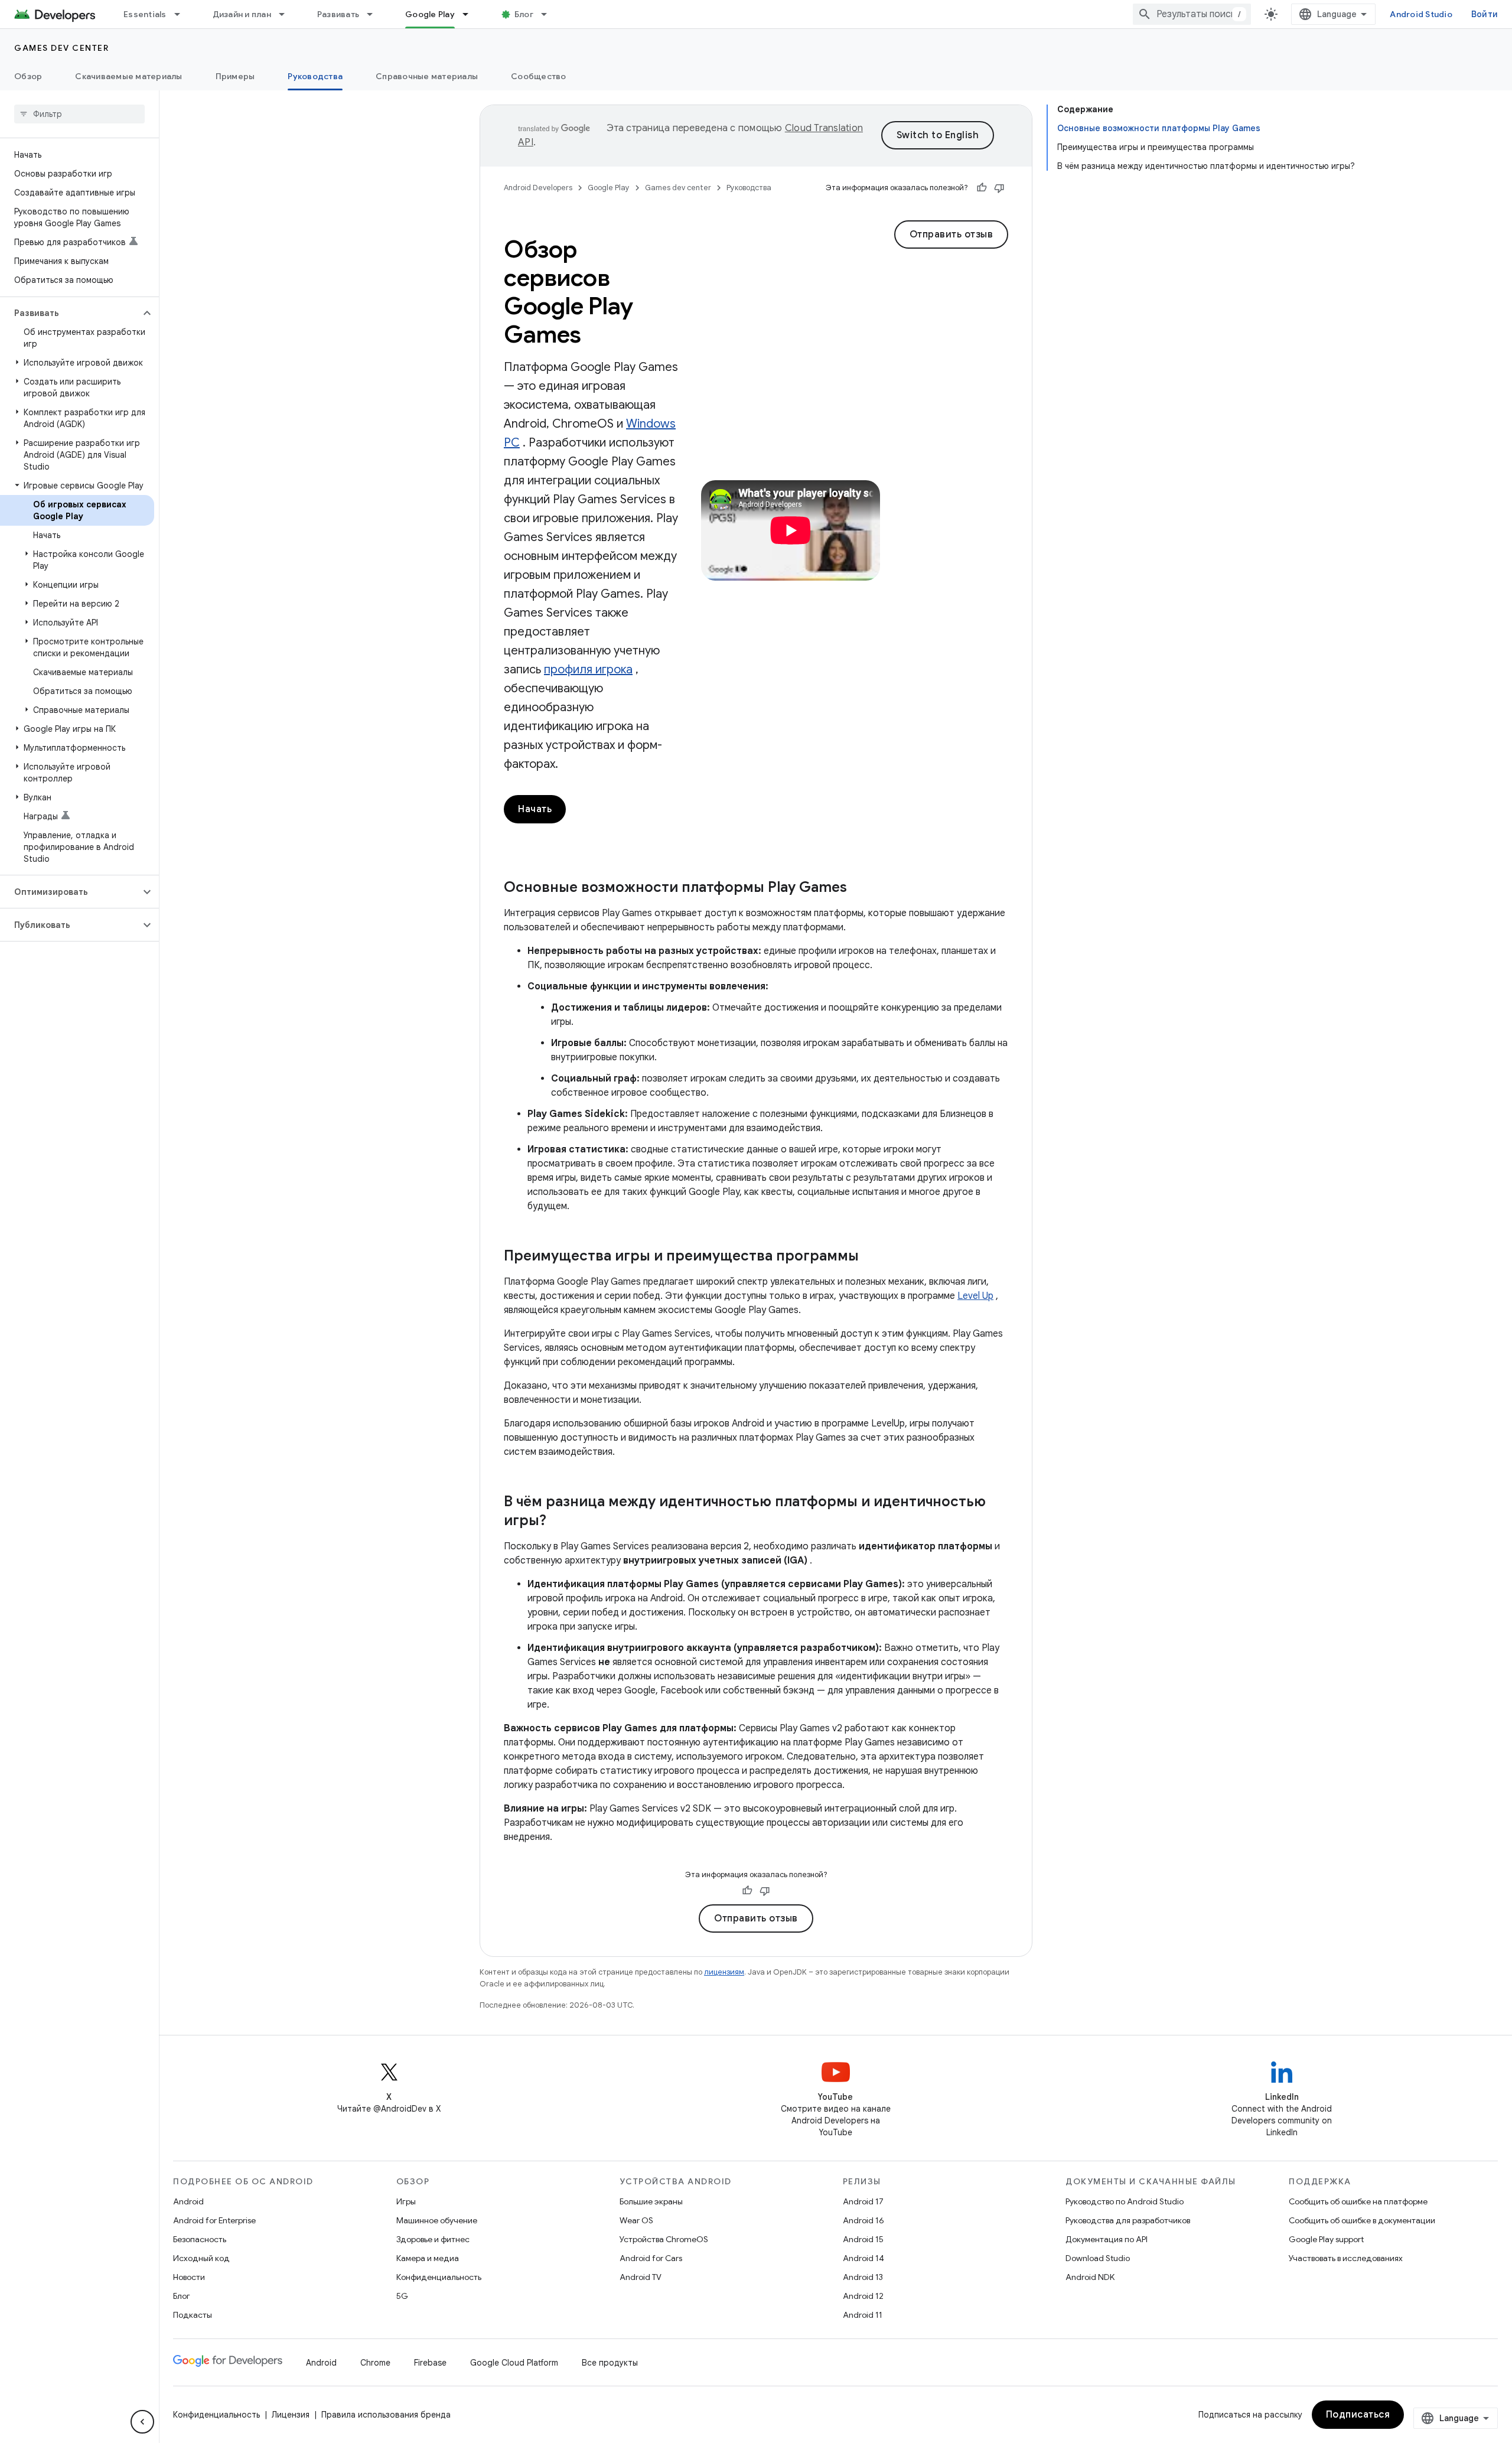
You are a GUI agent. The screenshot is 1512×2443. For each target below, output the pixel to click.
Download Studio (1098, 2258)
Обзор (28, 76)
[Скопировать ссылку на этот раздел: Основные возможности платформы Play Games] (859, 888)
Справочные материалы (427, 76)
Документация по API (1107, 2239)
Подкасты (193, 2315)
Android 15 (863, 2239)
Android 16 (863, 2220)
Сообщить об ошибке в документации (1362, 2220)
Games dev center (61, 48)
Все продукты (610, 2363)
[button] (70, 313)
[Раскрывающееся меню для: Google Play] (471, 14)
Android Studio (1421, 14)
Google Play (430, 14)
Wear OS (636, 2220)
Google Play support (1326, 2239)
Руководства (315, 76)
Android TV (641, 2277)
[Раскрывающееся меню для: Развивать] (375, 14)
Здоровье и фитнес (433, 2239)
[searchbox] (79, 114)
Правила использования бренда (386, 2415)
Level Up (975, 1296)
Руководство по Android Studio (1125, 2201)
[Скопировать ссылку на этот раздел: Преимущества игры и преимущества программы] (871, 1257)
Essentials (145, 14)
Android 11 (863, 2315)
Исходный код (201, 2258)
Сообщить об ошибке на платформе (1358, 2201)
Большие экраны (651, 2201)
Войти (1485, 14)
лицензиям (724, 1972)
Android (188, 2201)
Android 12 (863, 2296)
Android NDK (1090, 2277)
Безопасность (200, 2239)
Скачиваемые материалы (128, 76)
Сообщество (539, 76)
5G (402, 2296)
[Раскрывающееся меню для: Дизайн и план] (287, 14)
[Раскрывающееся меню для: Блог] (549, 14)
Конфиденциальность (439, 2277)
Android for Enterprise (214, 2220)
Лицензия (291, 2415)
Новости (189, 2277)
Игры (406, 2201)
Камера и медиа (428, 2258)
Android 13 (863, 2277)
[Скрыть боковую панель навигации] (142, 2422)
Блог (524, 14)
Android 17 (863, 2201)
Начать (535, 809)
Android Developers (538, 188)
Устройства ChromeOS (664, 2239)
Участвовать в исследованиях (1346, 2258)
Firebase (430, 2363)
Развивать (338, 14)
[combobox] (1192, 14)
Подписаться (1358, 2415)
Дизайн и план (242, 14)
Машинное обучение (437, 2220)
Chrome (375, 2363)
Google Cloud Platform (514, 2363)
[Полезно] (982, 188)
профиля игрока (588, 670)
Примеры (235, 76)
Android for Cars (651, 2258)
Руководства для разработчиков (1128, 2220)
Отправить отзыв (951, 234)
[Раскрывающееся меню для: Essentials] (183, 14)
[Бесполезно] (999, 188)
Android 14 (863, 2258)
